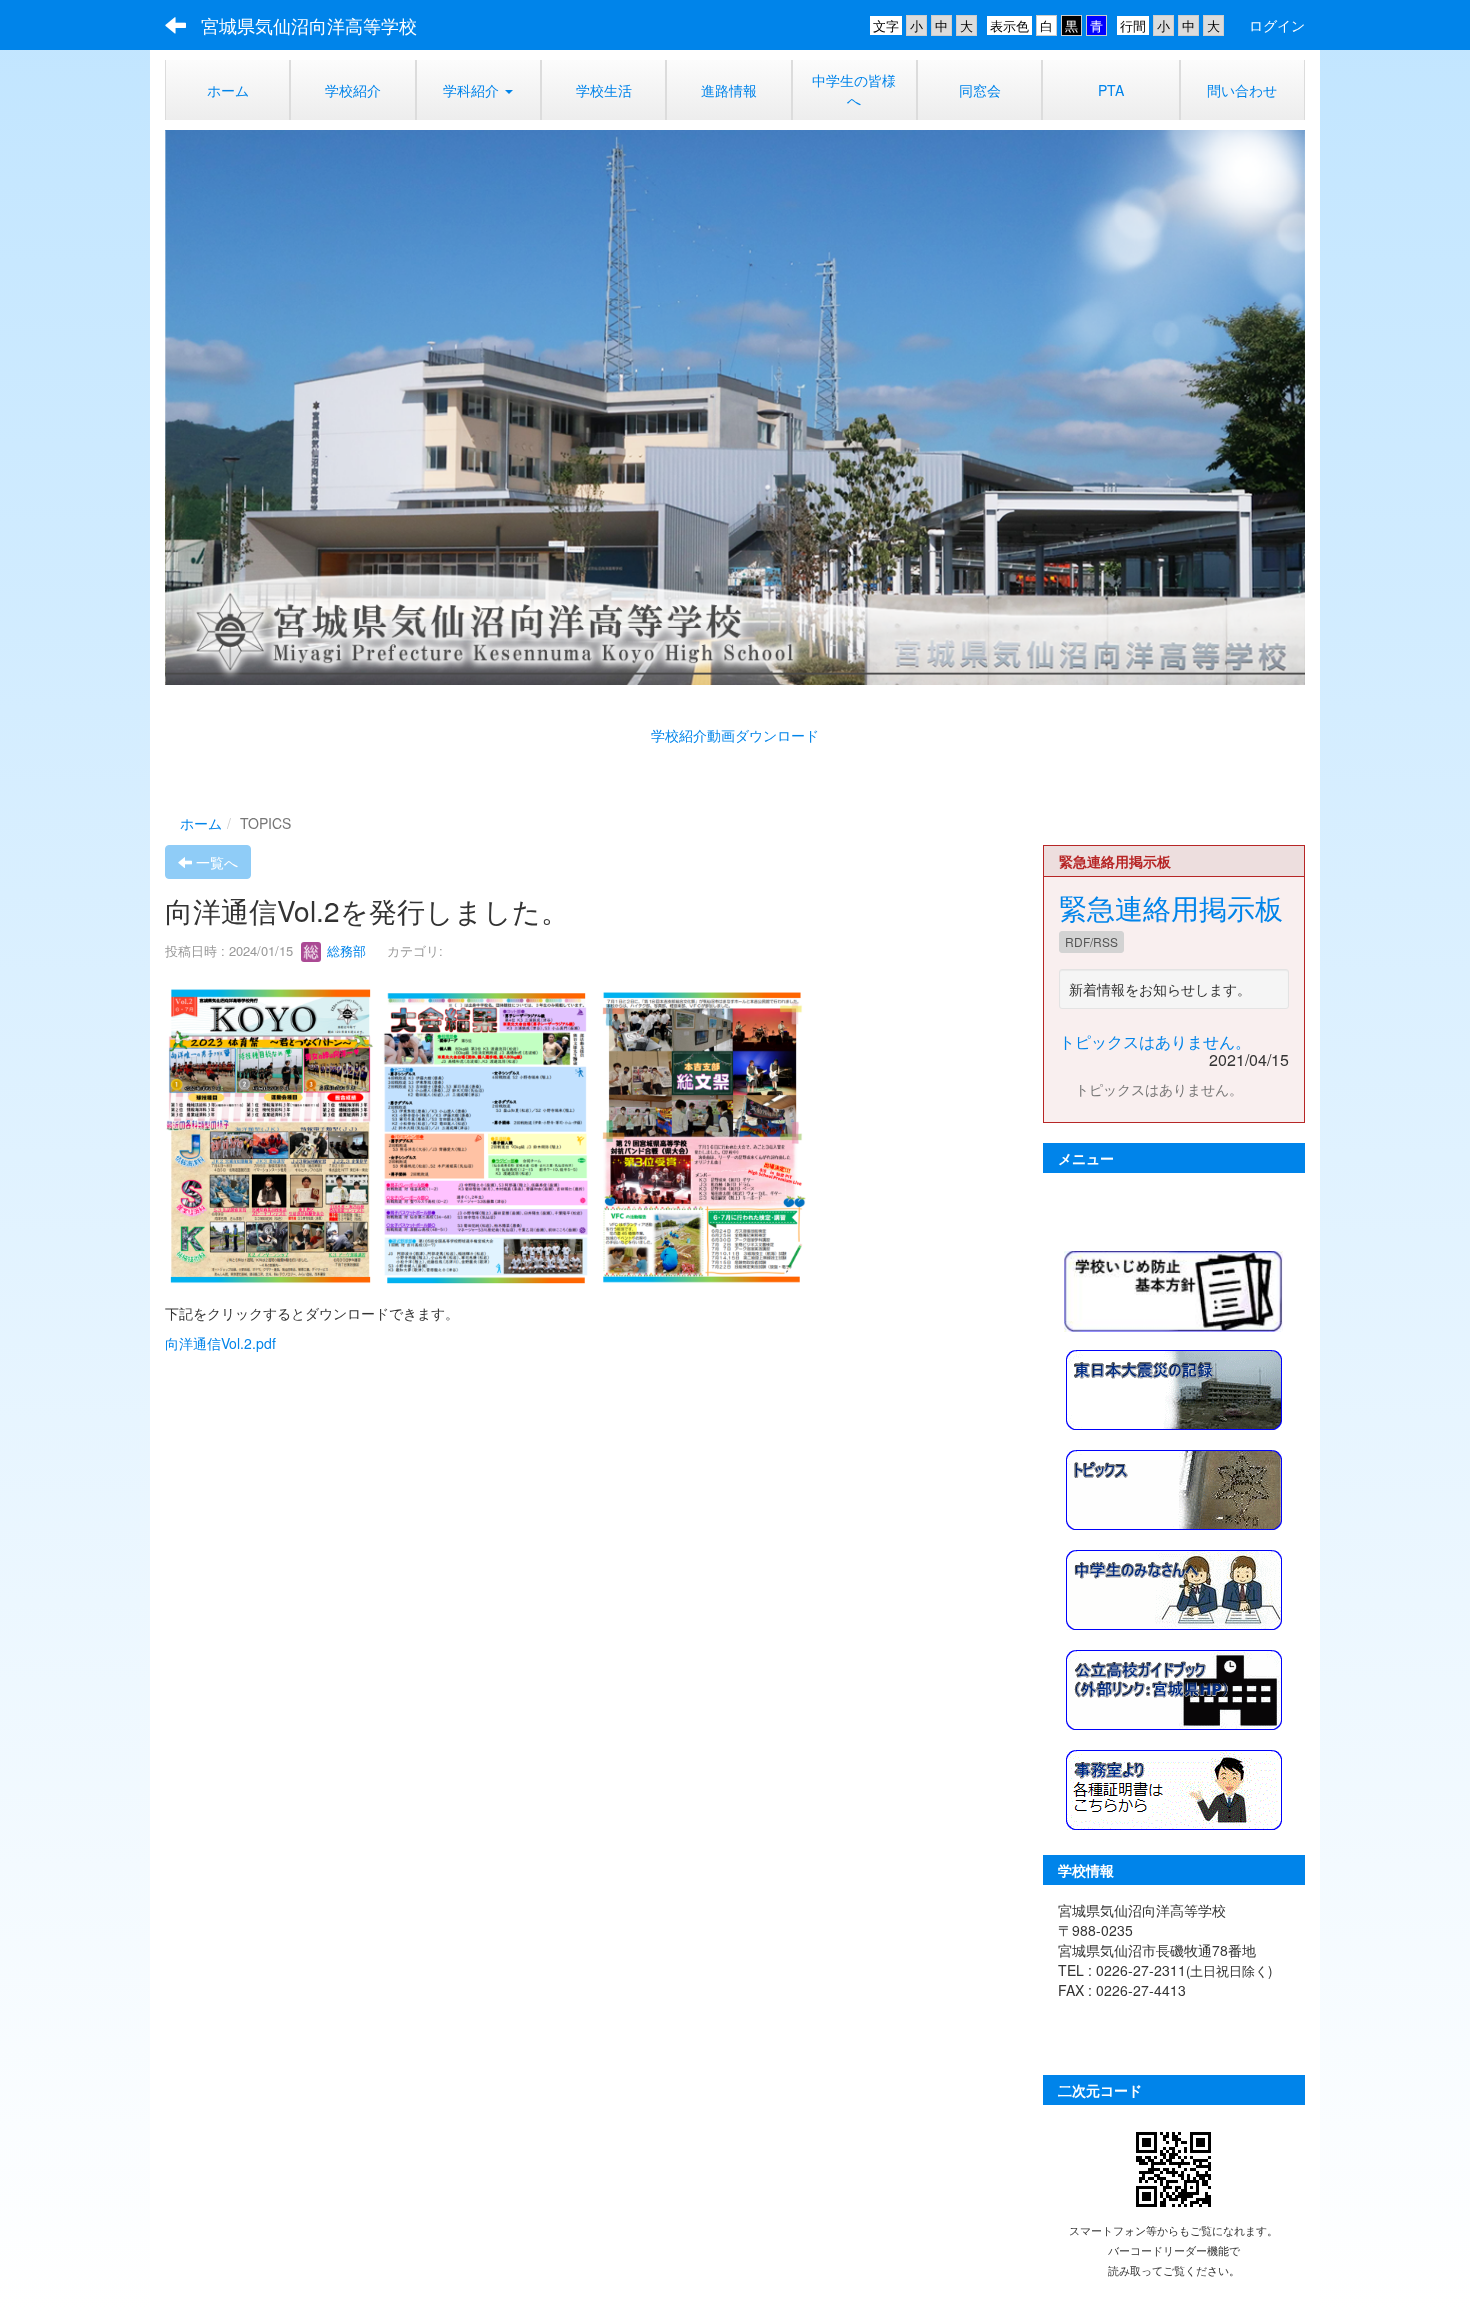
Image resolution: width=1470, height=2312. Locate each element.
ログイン (1277, 25)
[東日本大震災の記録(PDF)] (1174, 1387)
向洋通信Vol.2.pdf (220, 1343)
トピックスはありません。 (1155, 1041)
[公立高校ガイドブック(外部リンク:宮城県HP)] (1174, 1687)
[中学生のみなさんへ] (1174, 1587)
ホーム (201, 823)
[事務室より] (1174, 1787)
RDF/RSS (1091, 941)
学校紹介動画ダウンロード (735, 735)
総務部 (351, 950)
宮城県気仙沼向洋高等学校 (309, 25)
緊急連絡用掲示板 (1171, 907)
